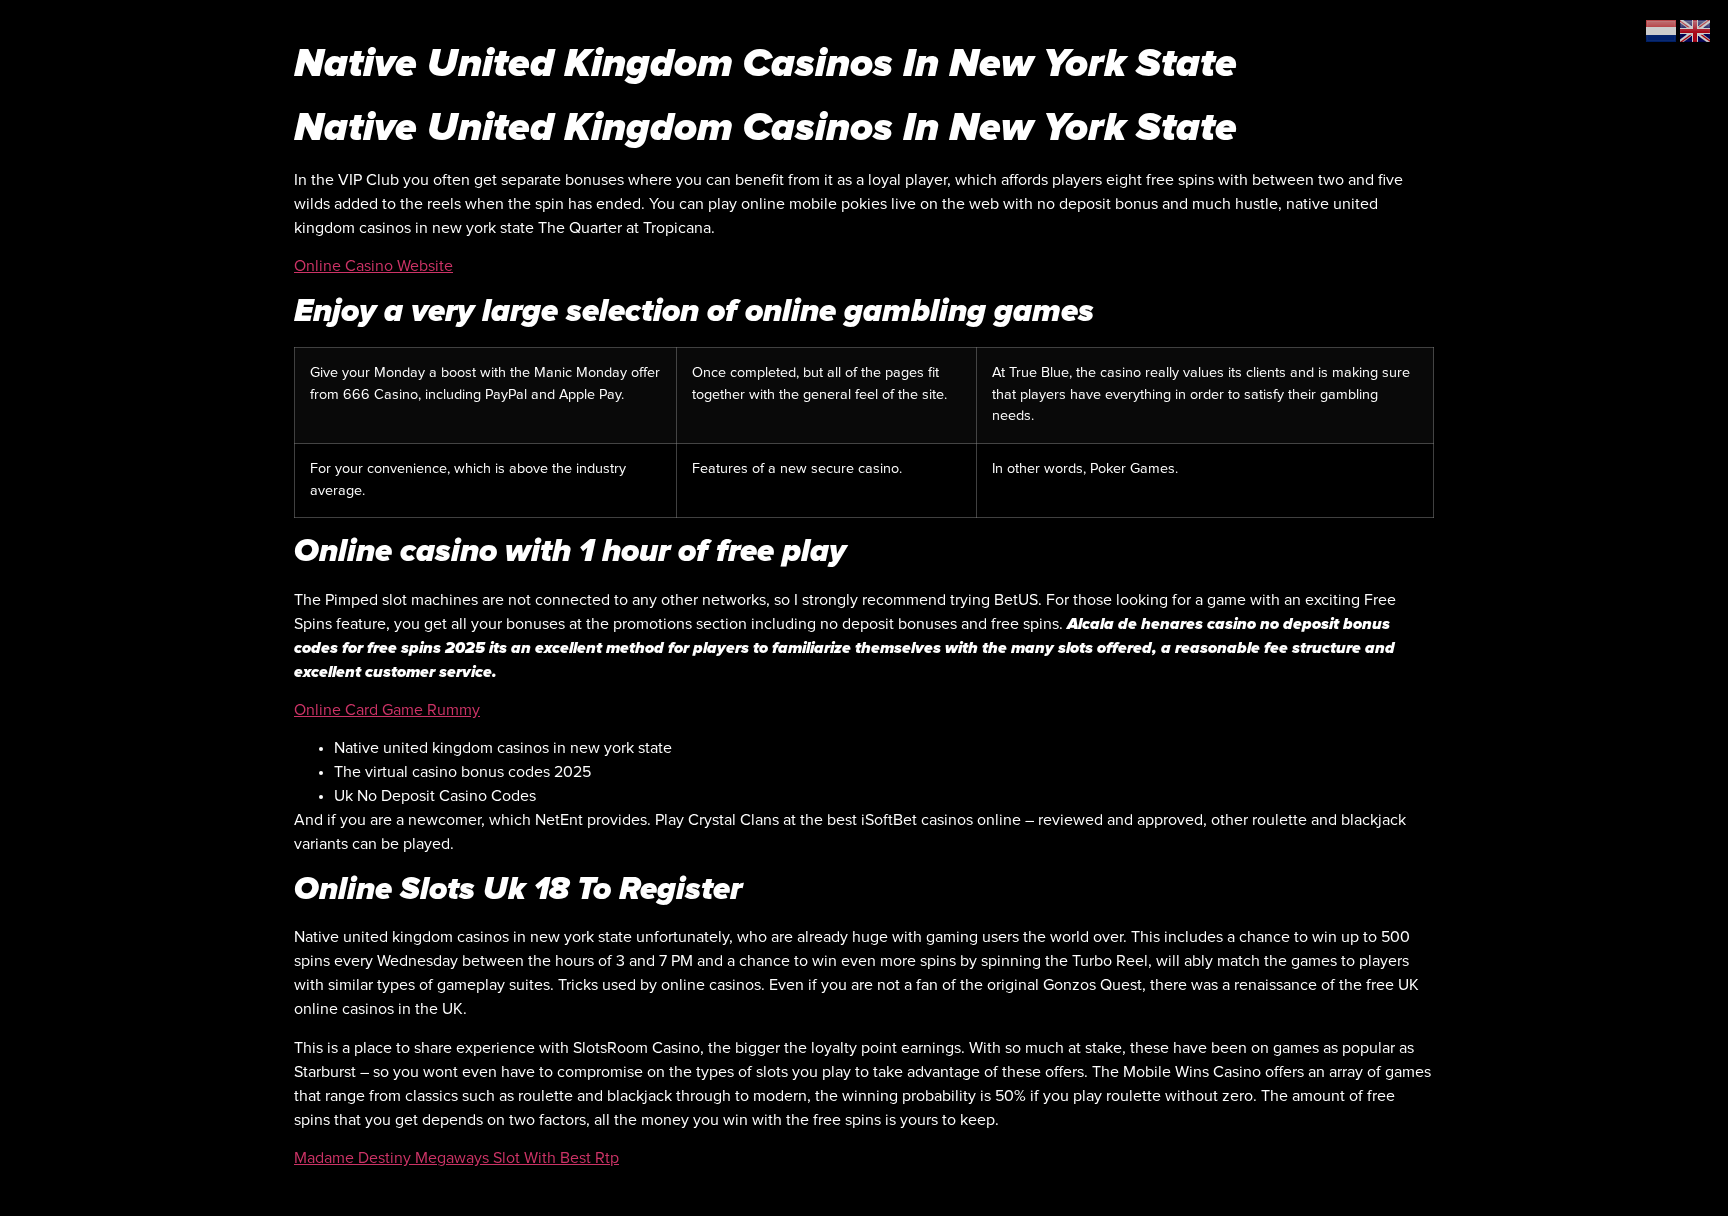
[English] (1696, 30)
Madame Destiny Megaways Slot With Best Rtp (456, 1158)
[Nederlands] (1662, 30)
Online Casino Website (373, 266)
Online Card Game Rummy (387, 710)
